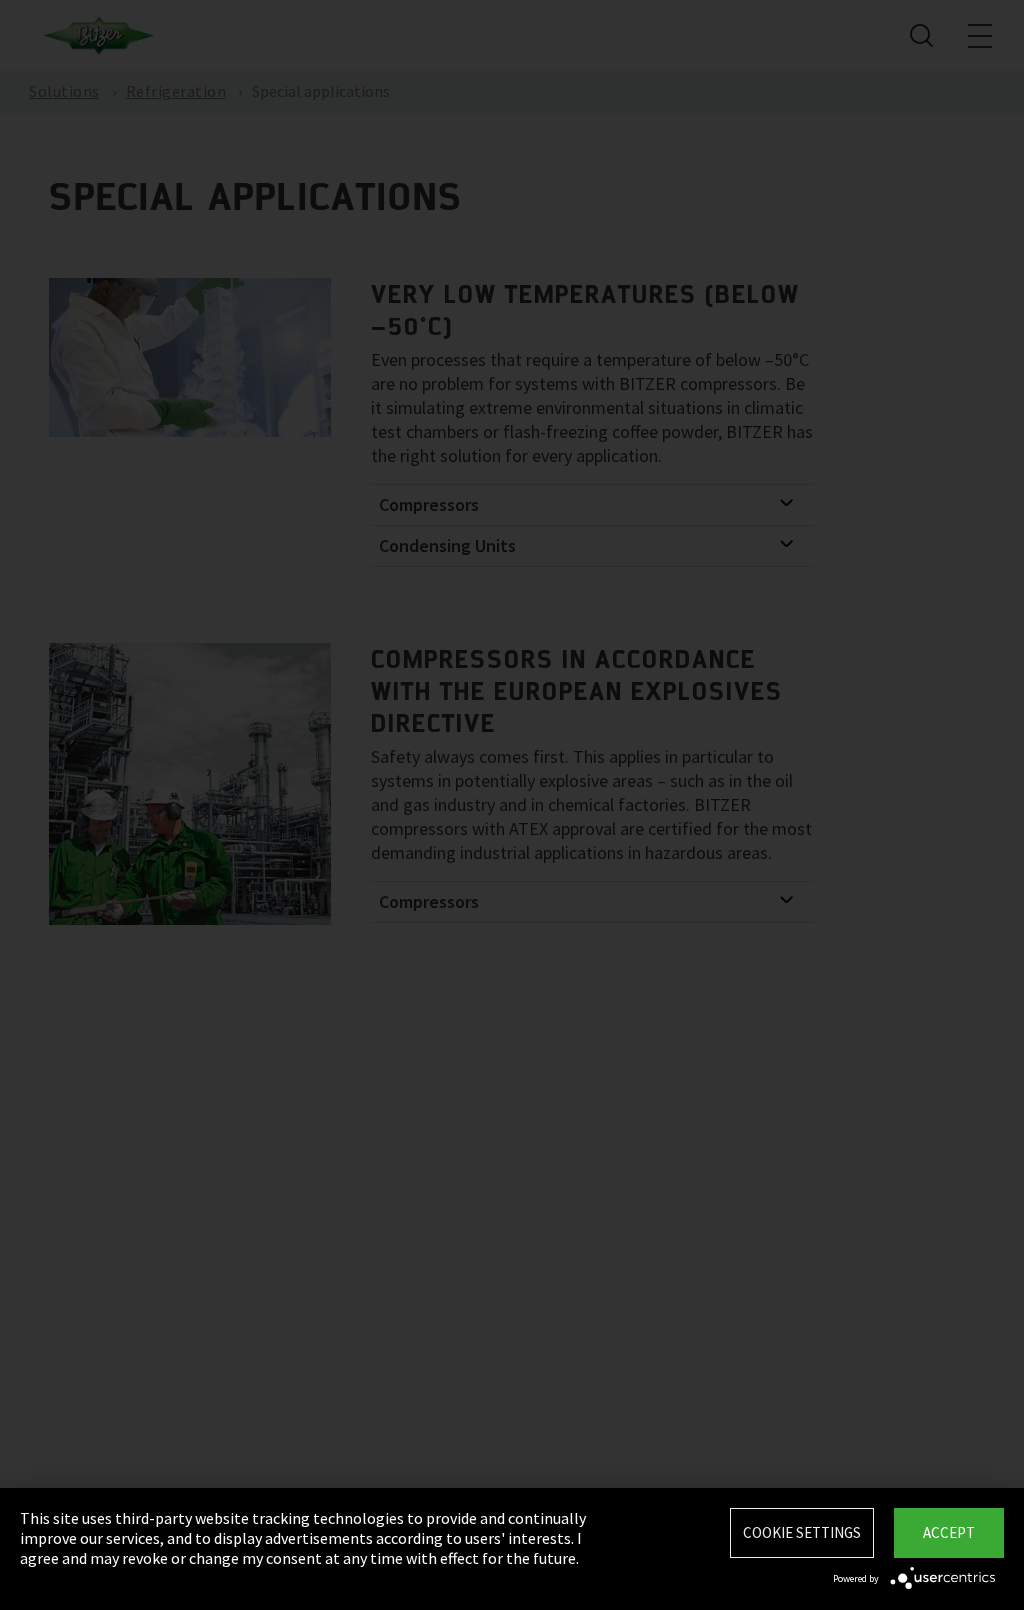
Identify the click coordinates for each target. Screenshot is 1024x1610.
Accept (949, 1532)
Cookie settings (802, 1532)
